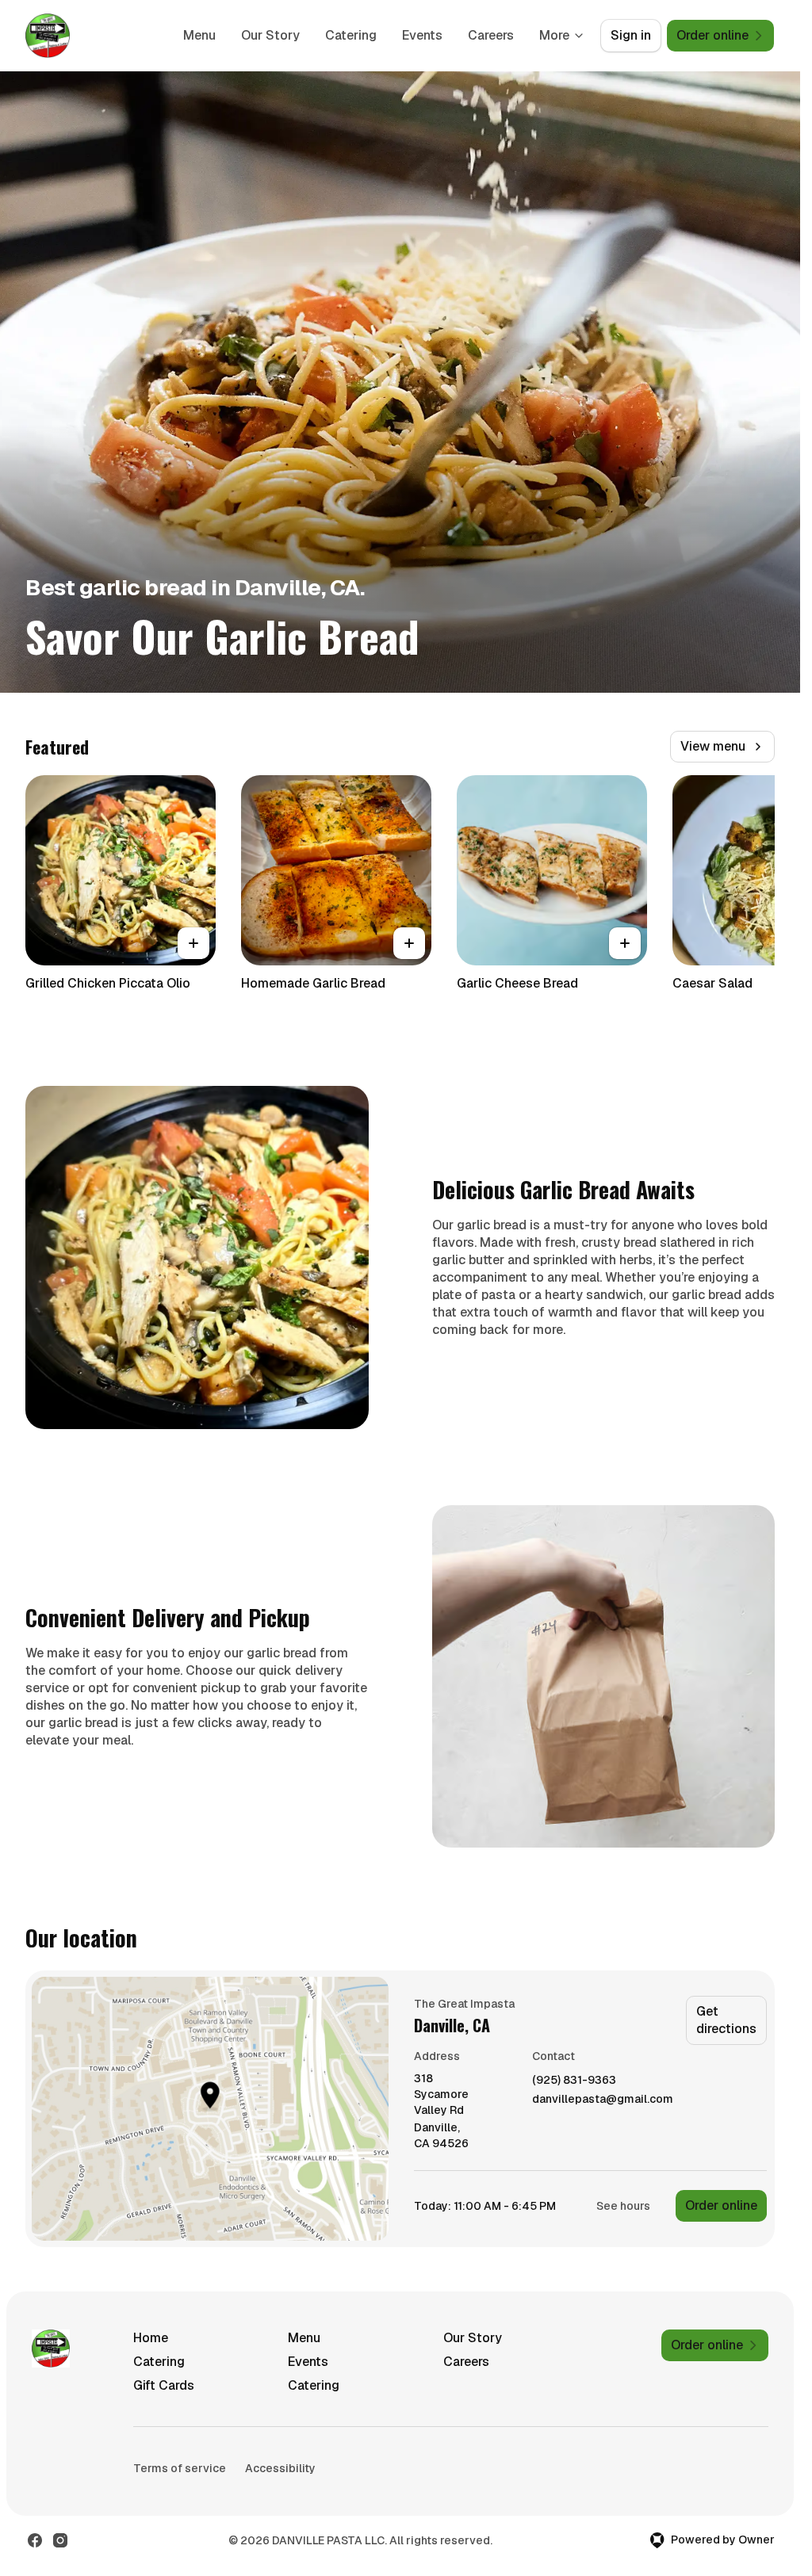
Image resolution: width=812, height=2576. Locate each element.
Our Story (270, 35)
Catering (351, 35)
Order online (721, 2205)
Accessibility (280, 2468)
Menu (199, 35)
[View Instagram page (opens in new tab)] (60, 2540)
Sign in (631, 35)
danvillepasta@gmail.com (603, 2099)
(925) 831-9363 (574, 2080)
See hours (623, 2206)
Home (151, 2338)
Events (422, 35)
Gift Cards (164, 2385)
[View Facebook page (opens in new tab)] (35, 2540)
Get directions (726, 2020)
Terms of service (180, 2468)
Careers (491, 35)
